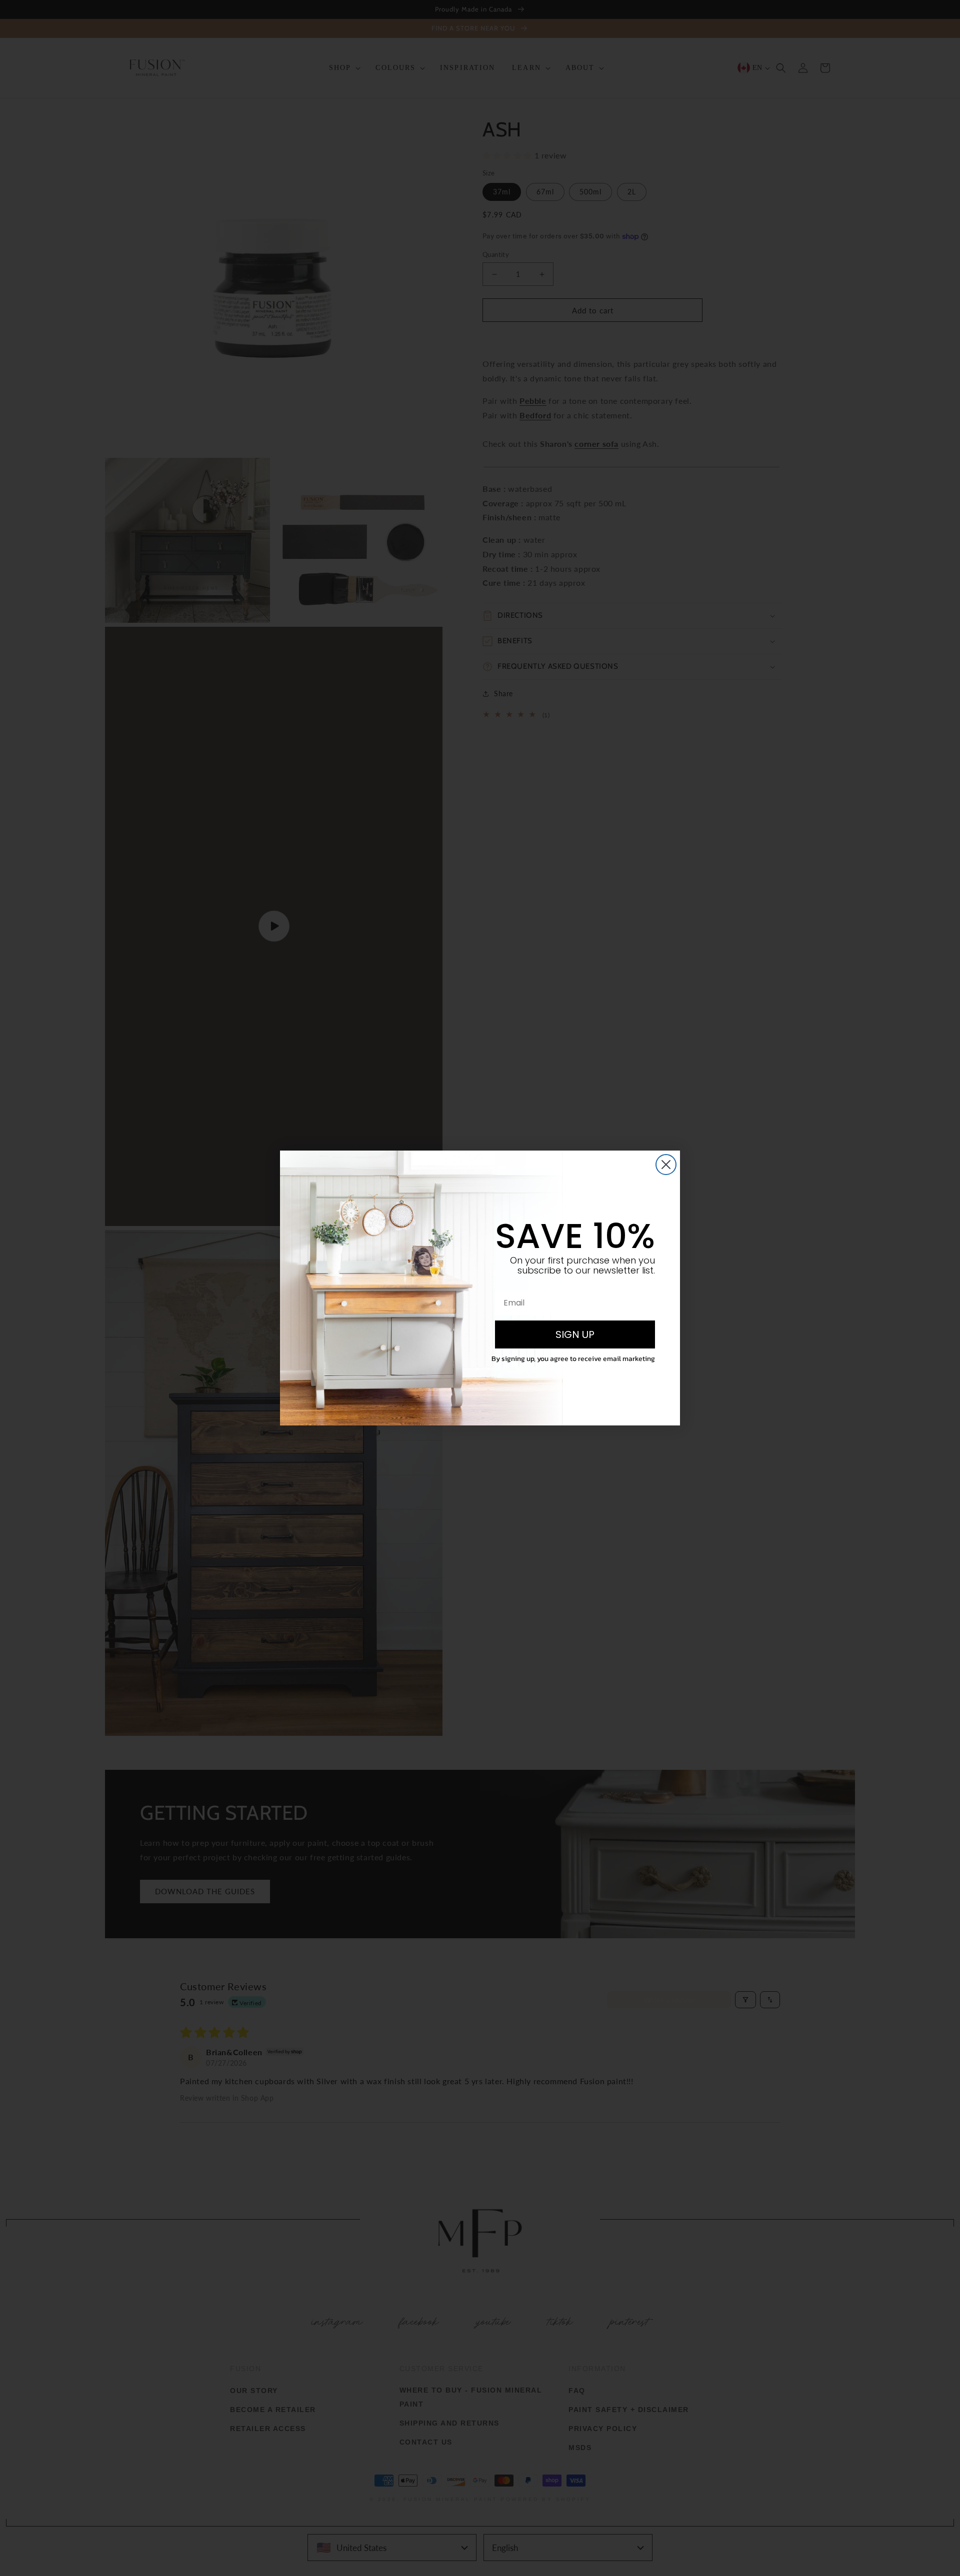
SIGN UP (575, 1334)
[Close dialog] (666, 1165)
